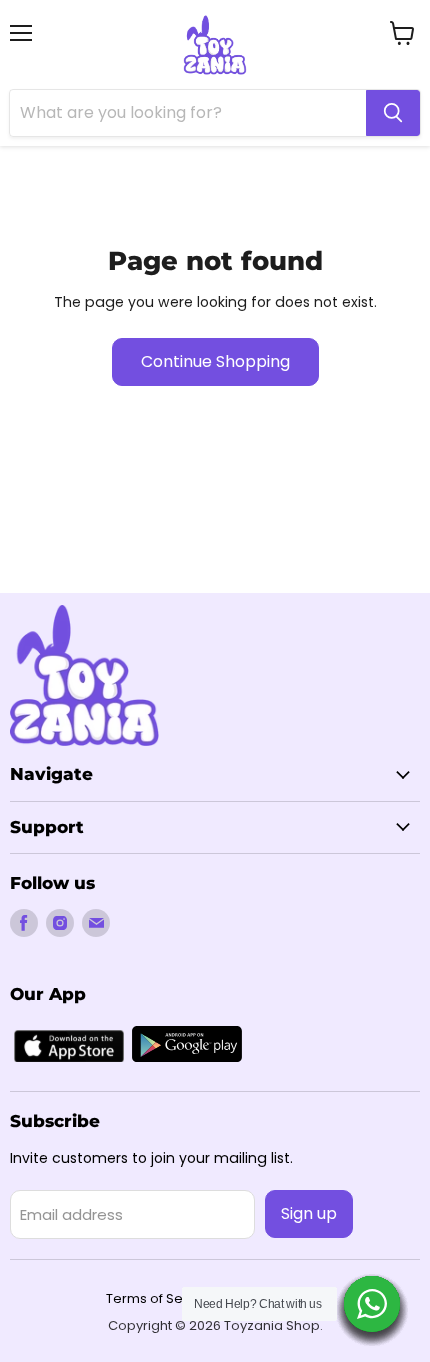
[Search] (393, 113)
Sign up (309, 1213)
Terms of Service (160, 1298)
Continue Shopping (215, 361)
